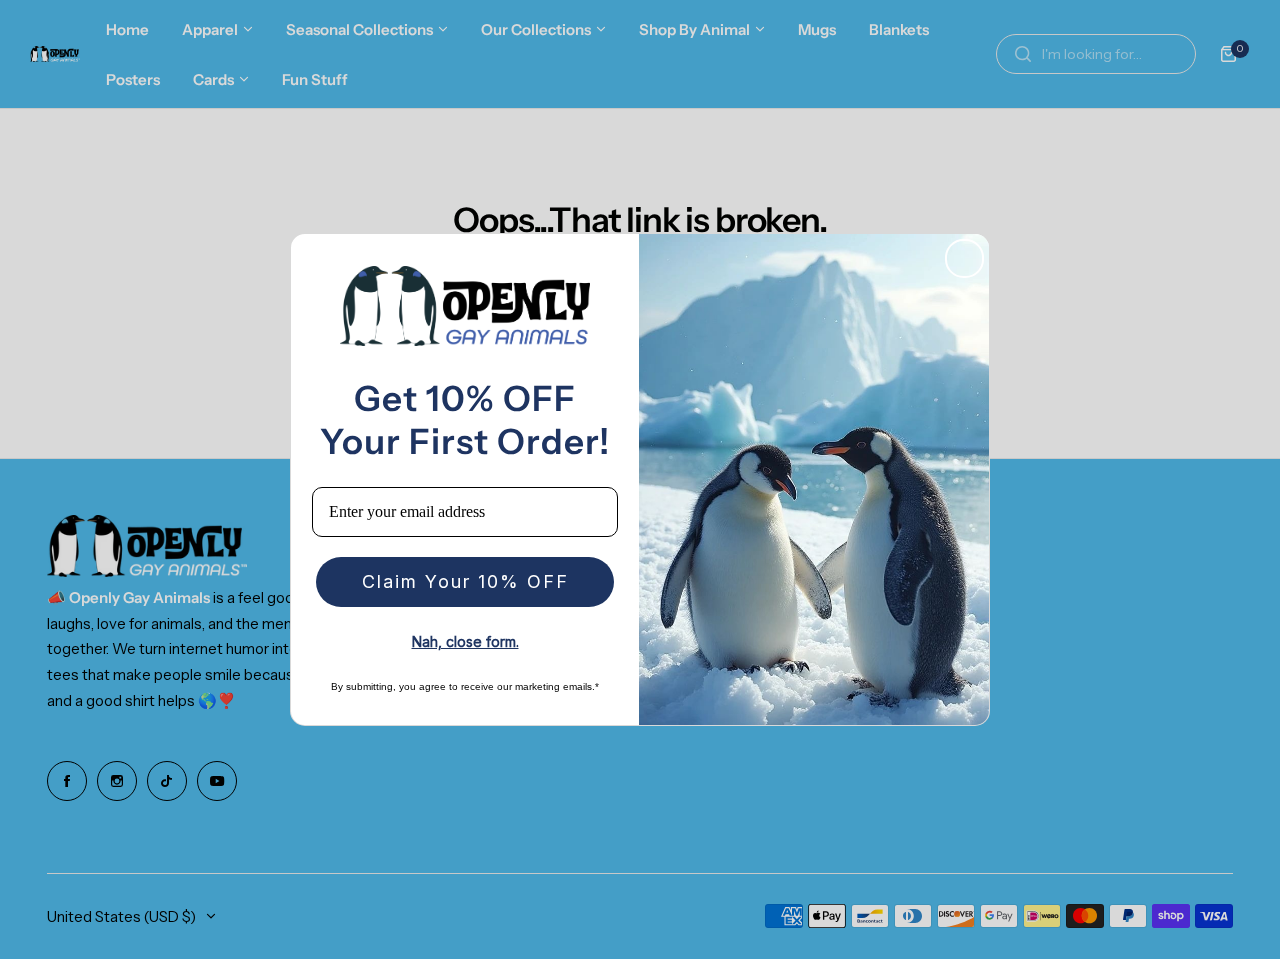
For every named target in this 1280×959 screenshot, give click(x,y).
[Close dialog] (964, 258)
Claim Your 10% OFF (465, 581)
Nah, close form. (465, 641)
